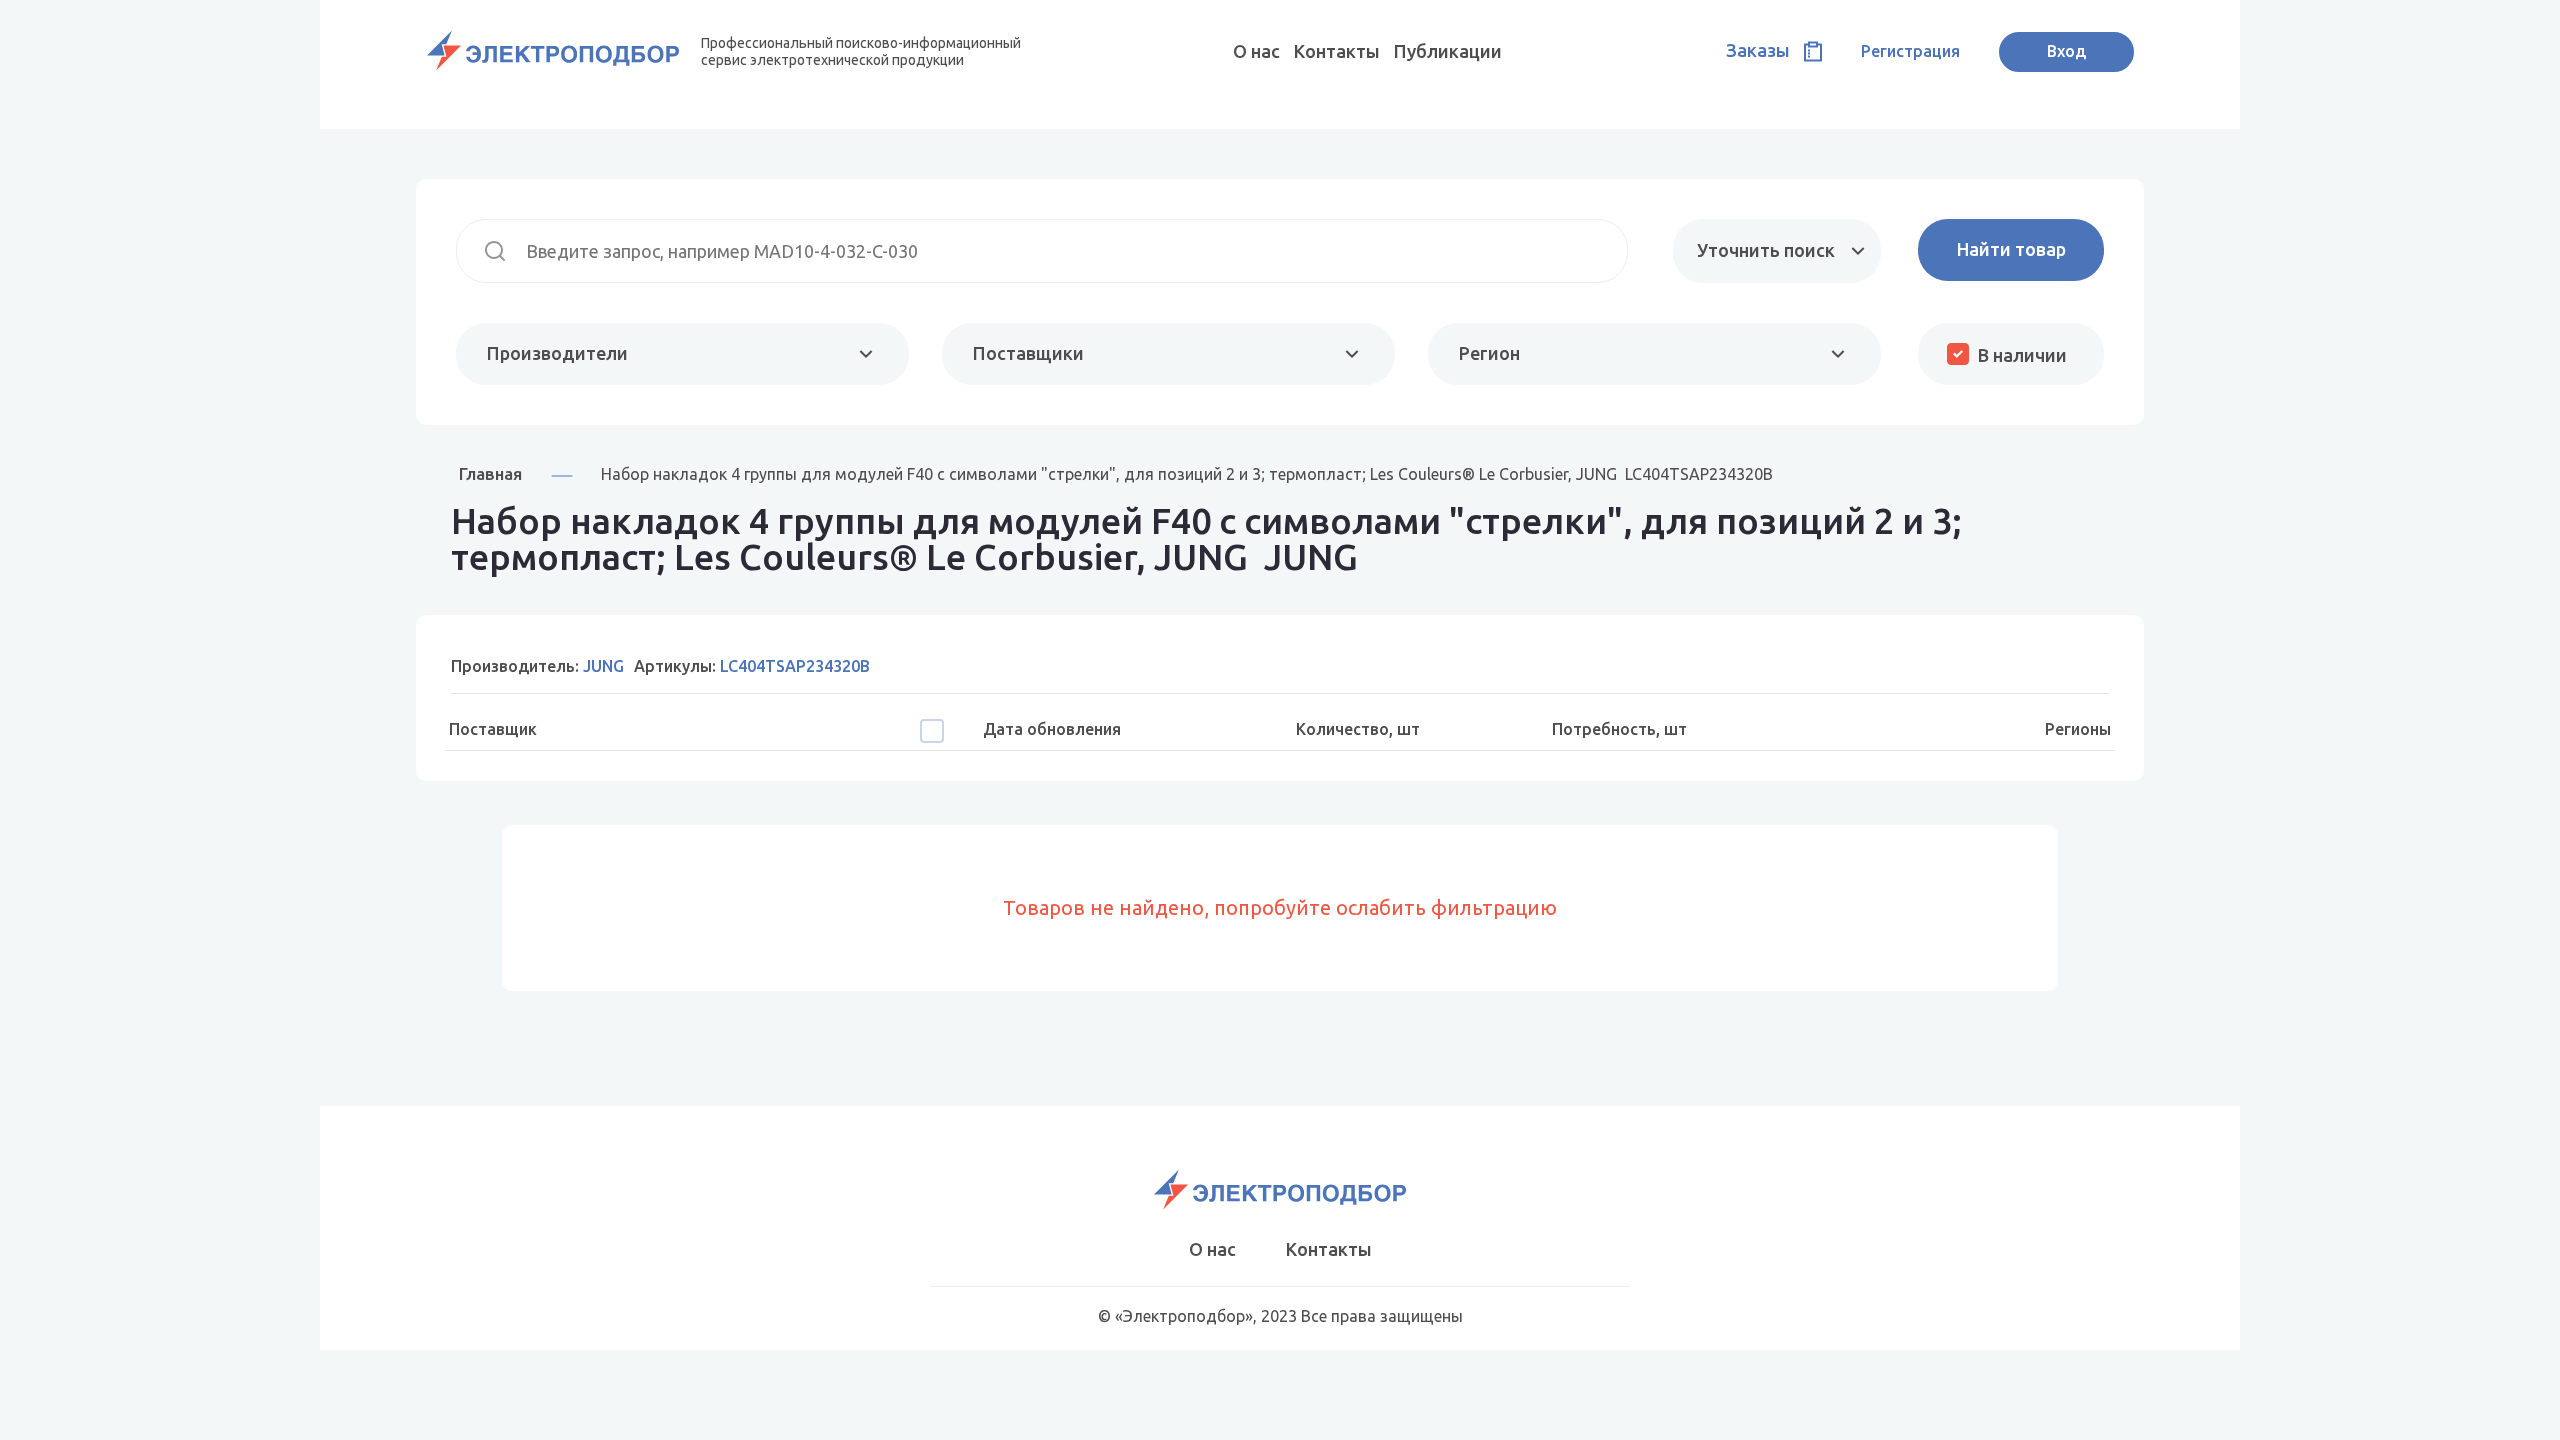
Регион (1489, 353)
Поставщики (1028, 353)
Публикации (1448, 51)
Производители (557, 353)
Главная (490, 473)
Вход (2066, 51)
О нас (1256, 51)
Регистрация (1910, 51)
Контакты (1337, 51)
